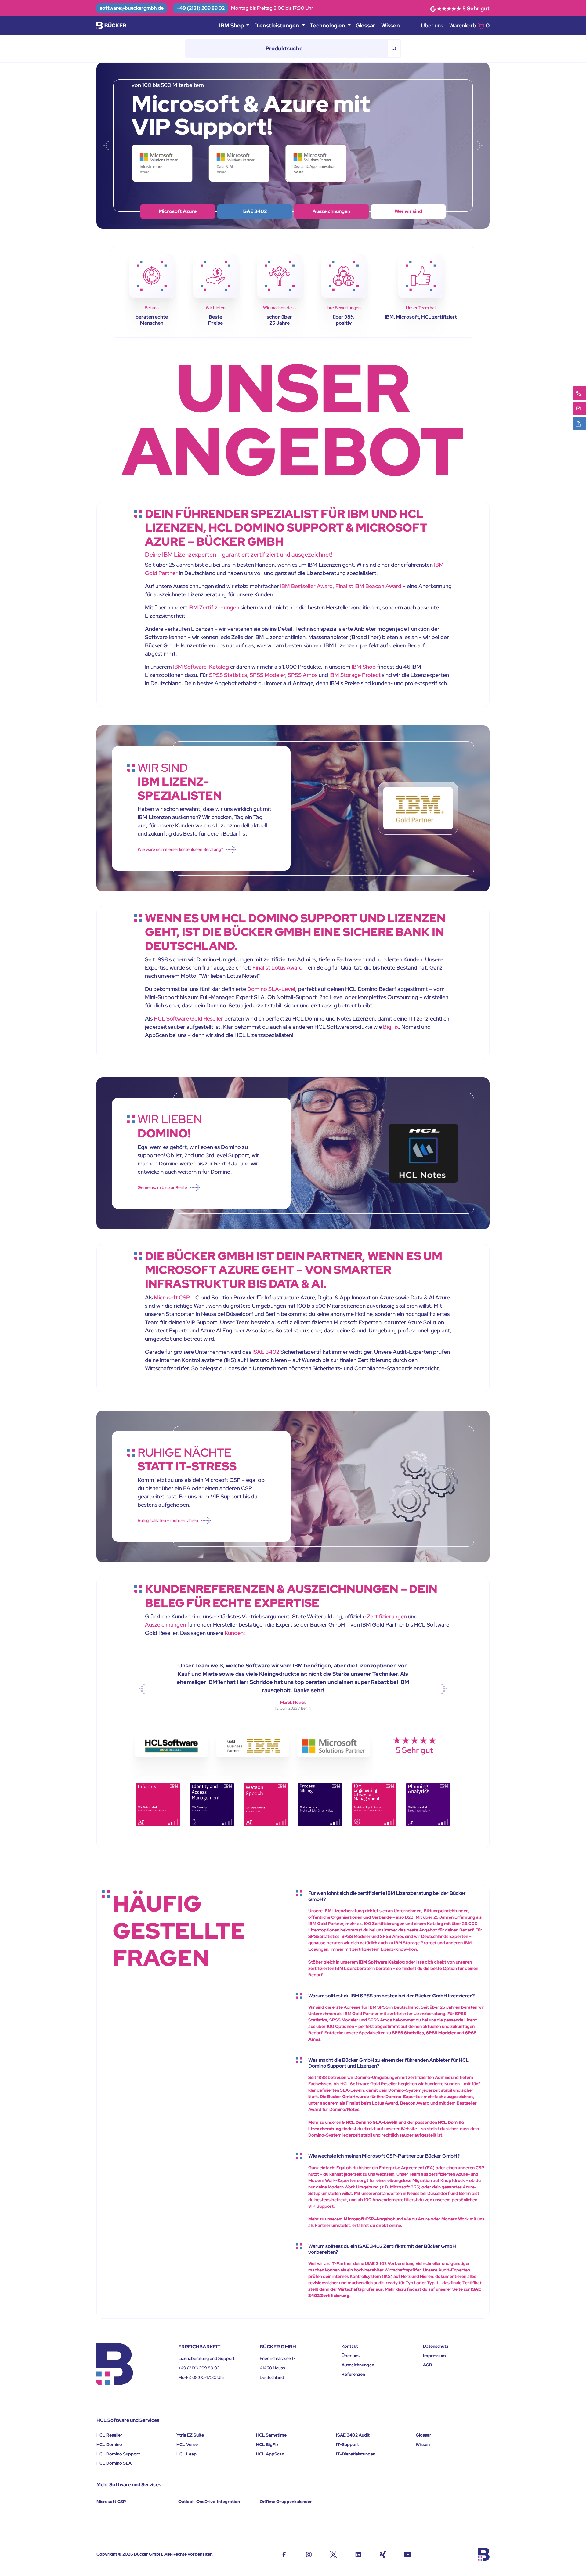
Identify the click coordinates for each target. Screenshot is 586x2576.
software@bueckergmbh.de (132, 8)
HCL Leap (186, 2454)
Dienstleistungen (331, 211)
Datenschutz (436, 2346)
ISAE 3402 (266, 1352)
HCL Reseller (109, 2435)
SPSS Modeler (267, 675)
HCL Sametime (271, 2435)
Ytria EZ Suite (190, 2435)
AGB (428, 2365)
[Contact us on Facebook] (284, 2554)
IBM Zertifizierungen (214, 607)
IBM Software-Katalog (201, 667)
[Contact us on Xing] (383, 2554)
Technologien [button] (328, 25)
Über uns (432, 25)
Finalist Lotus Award (277, 968)
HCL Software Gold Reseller (188, 1019)
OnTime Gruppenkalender (286, 2502)
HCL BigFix (267, 2444)
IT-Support (347, 2444)
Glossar (365, 25)
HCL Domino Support (118, 2454)
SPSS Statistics (228, 675)
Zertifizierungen (387, 1616)
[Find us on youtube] (408, 2554)
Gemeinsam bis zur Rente (162, 1187)
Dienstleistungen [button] (277, 25)
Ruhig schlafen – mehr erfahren (168, 1520)
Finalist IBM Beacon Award (368, 586)
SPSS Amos (303, 675)
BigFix (391, 1027)
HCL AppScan (270, 2454)
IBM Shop (255, 211)
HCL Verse (187, 2444)
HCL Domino (109, 2444)
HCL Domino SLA (114, 2463)
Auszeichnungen (165, 1625)
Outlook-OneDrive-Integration (209, 2502)
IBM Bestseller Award (306, 586)
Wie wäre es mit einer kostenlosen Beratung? (180, 849)
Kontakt (350, 2346)
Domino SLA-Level (271, 989)
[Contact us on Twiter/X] (333, 2554)
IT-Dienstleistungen (356, 2454)
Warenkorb (469, 25)
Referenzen (353, 2374)
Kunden (234, 1633)
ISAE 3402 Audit (353, 2435)
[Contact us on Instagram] (309, 2554)
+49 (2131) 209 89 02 (201, 8)
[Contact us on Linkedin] (358, 2554)
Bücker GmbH (148, 2554)
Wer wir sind (178, 211)
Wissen (391, 25)
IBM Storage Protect (355, 675)
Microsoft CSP (172, 1297)
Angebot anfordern (408, 211)
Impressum (434, 2356)
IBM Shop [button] (232, 25)
